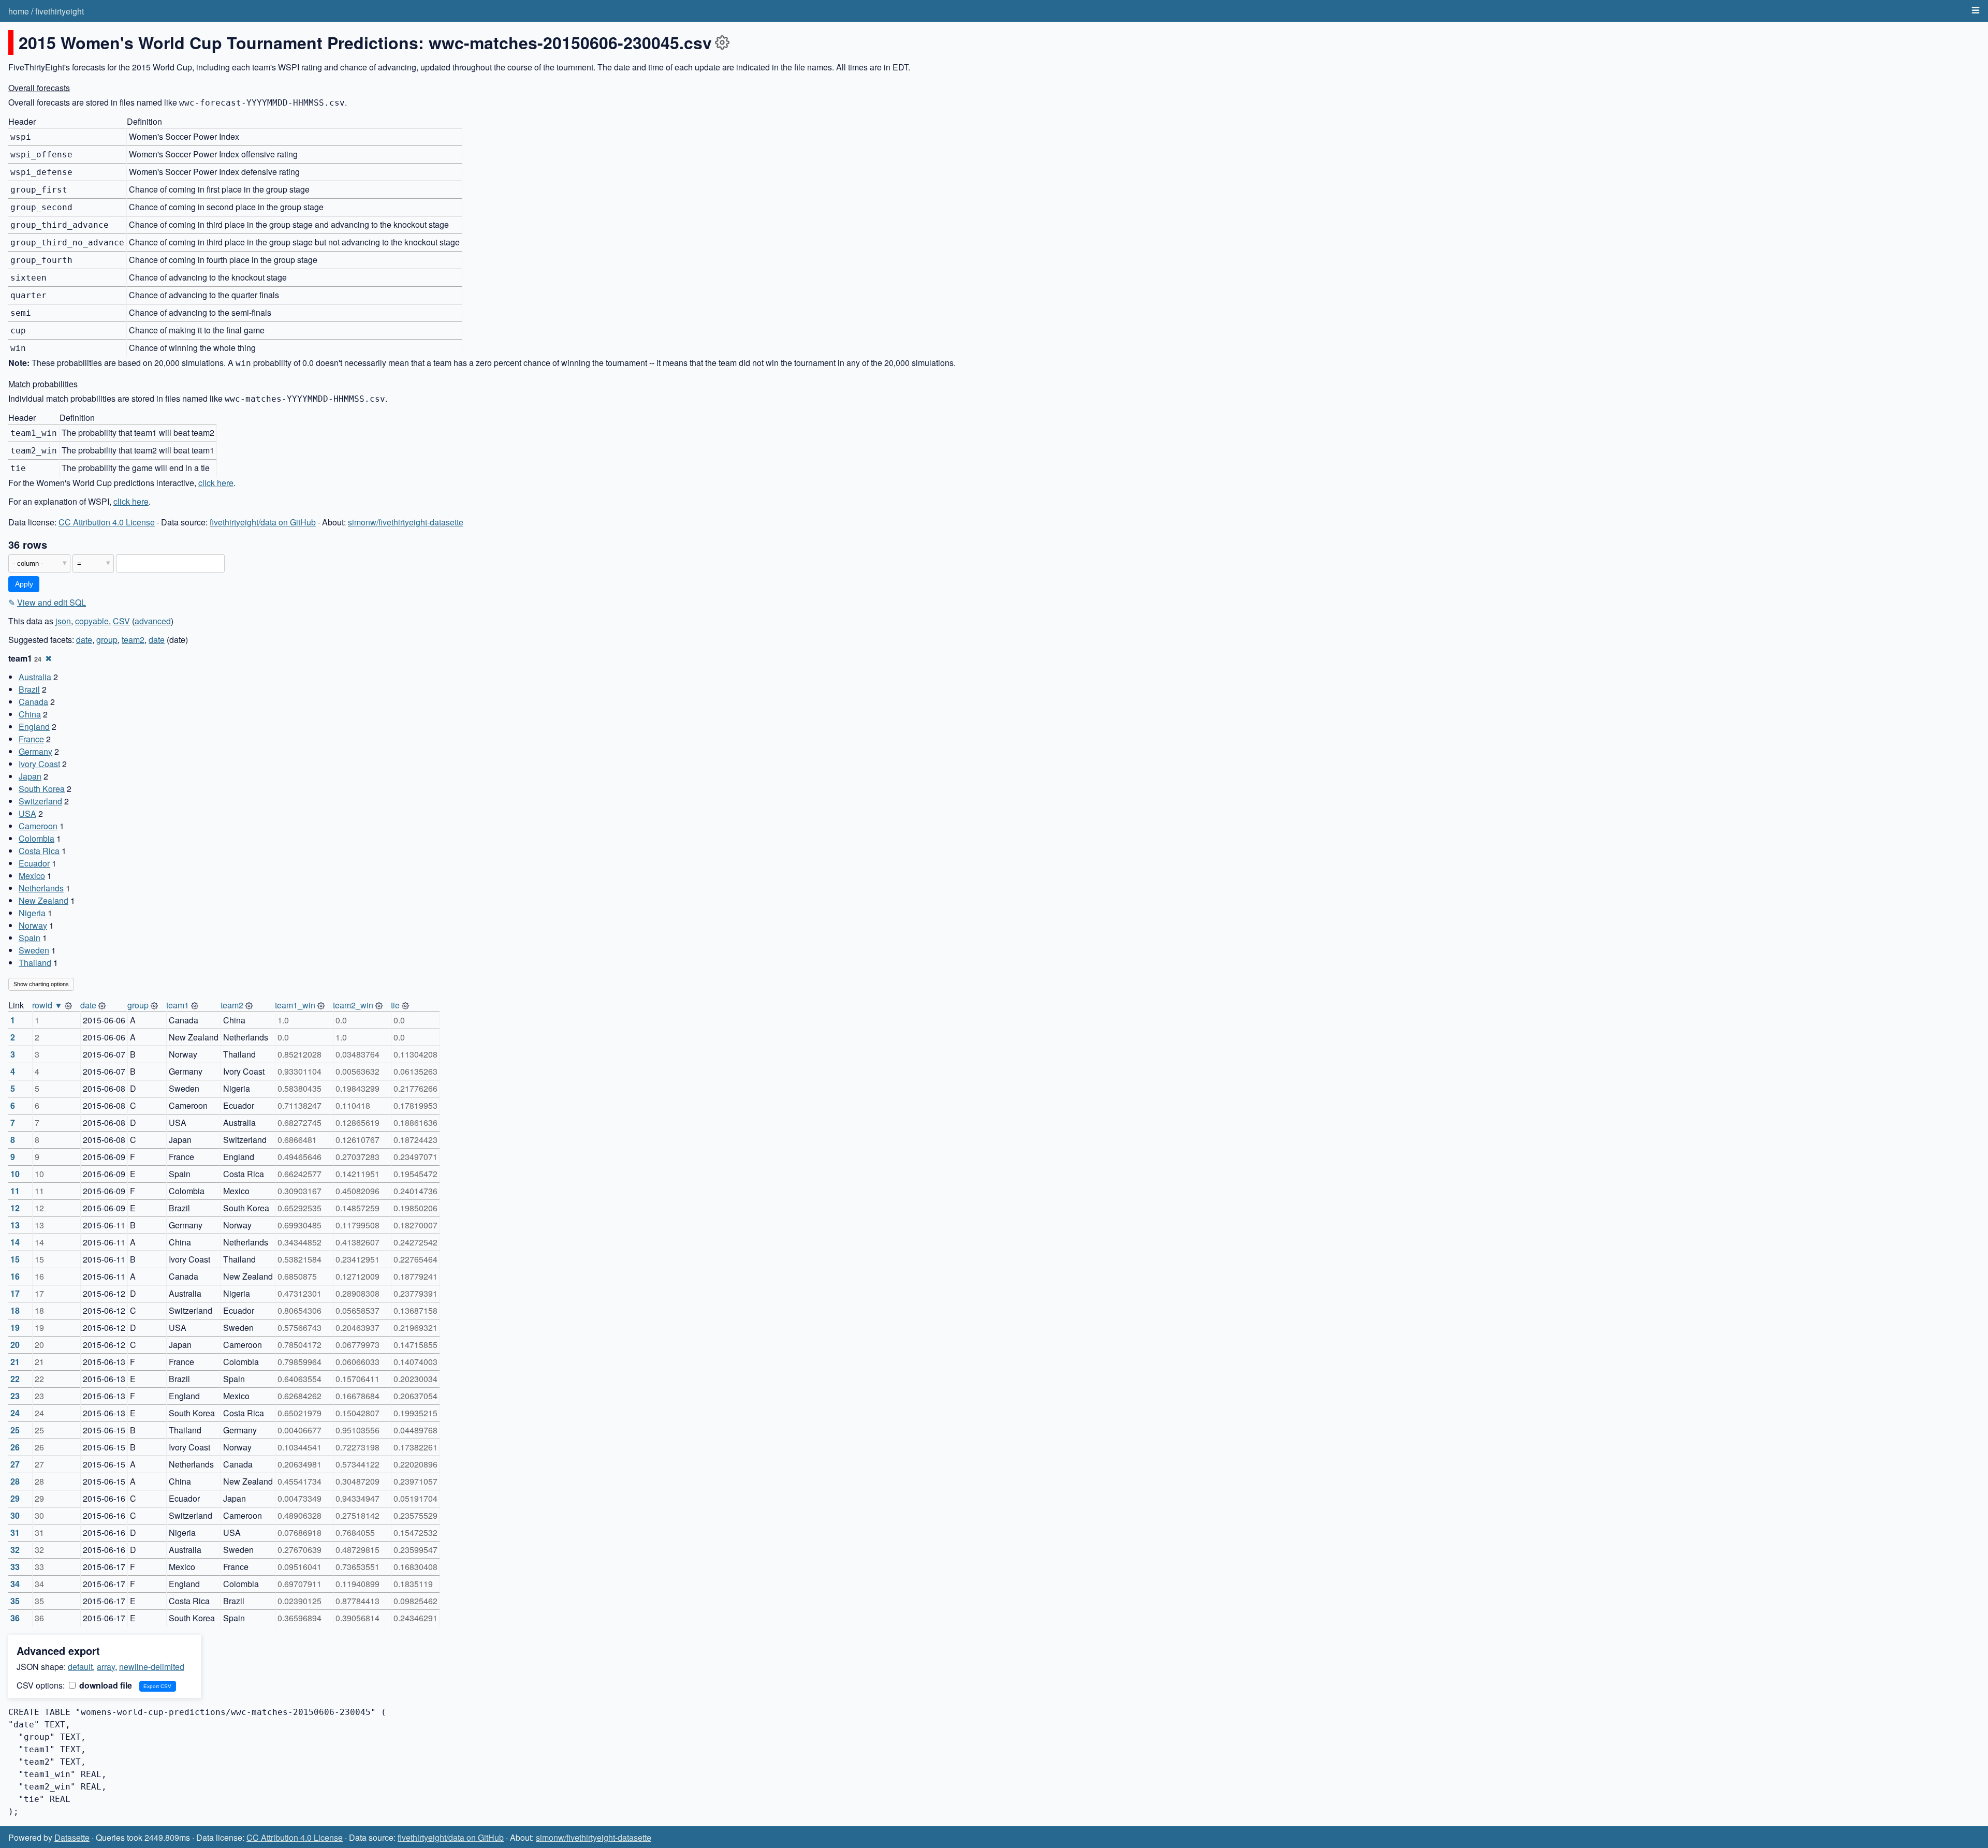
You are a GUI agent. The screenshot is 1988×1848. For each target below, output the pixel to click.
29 (15, 1498)
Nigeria (32, 913)
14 (15, 1242)
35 (15, 1601)
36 (15, 1618)
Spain (30, 938)
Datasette (72, 1837)
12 (15, 1208)
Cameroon (38, 826)
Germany (35, 751)
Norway (33, 925)
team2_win (353, 1005)
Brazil (29, 689)
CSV (121, 621)
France (31, 739)
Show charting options (41, 984)
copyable (92, 621)
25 (15, 1430)
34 (15, 1584)
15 (15, 1259)
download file (105, 1685)
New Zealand (43, 900)
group (107, 640)
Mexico (32, 876)
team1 (178, 1005)
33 (15, 1567)
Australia (35, 677)
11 (15, 1191)
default (80, 1667)
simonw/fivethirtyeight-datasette (406, 522)
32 (15, 1550)
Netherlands (41, 888)
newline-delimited (152, 1667)
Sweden (34, 950)
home (19, 11)
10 (15, 1174)
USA (27, 813)
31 (15, 1532)
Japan (30, 776)
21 (15, 1362)
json (63, 621)
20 (15, 1345)
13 (15, 1225)
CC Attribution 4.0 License (107, 522)
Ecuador (34, 863)
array (106, 1667)
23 (15, 1396)
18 (15, 1310)
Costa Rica (39, 851)
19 (15, 1328)
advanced (153, 621)
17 (15, 1293)
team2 (133, 640)
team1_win (295, 1005)
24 (15, 1413)
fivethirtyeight (60, 11)
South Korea (42, 789)
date (84, 640)
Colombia (36, 838)
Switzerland (40, 801)
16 (15, 1276)
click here (216, 483)
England (34, 727)
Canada (33, 702)
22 (15, 1379)
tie (395, 1005)
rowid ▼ (47, 1005)
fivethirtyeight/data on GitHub (263, 522)
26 (15, 1447)
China (30, 714)
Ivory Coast (39, 764)
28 (15, 1481)
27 (15, 1464)
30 (15, 1515)
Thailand (35, 963)
